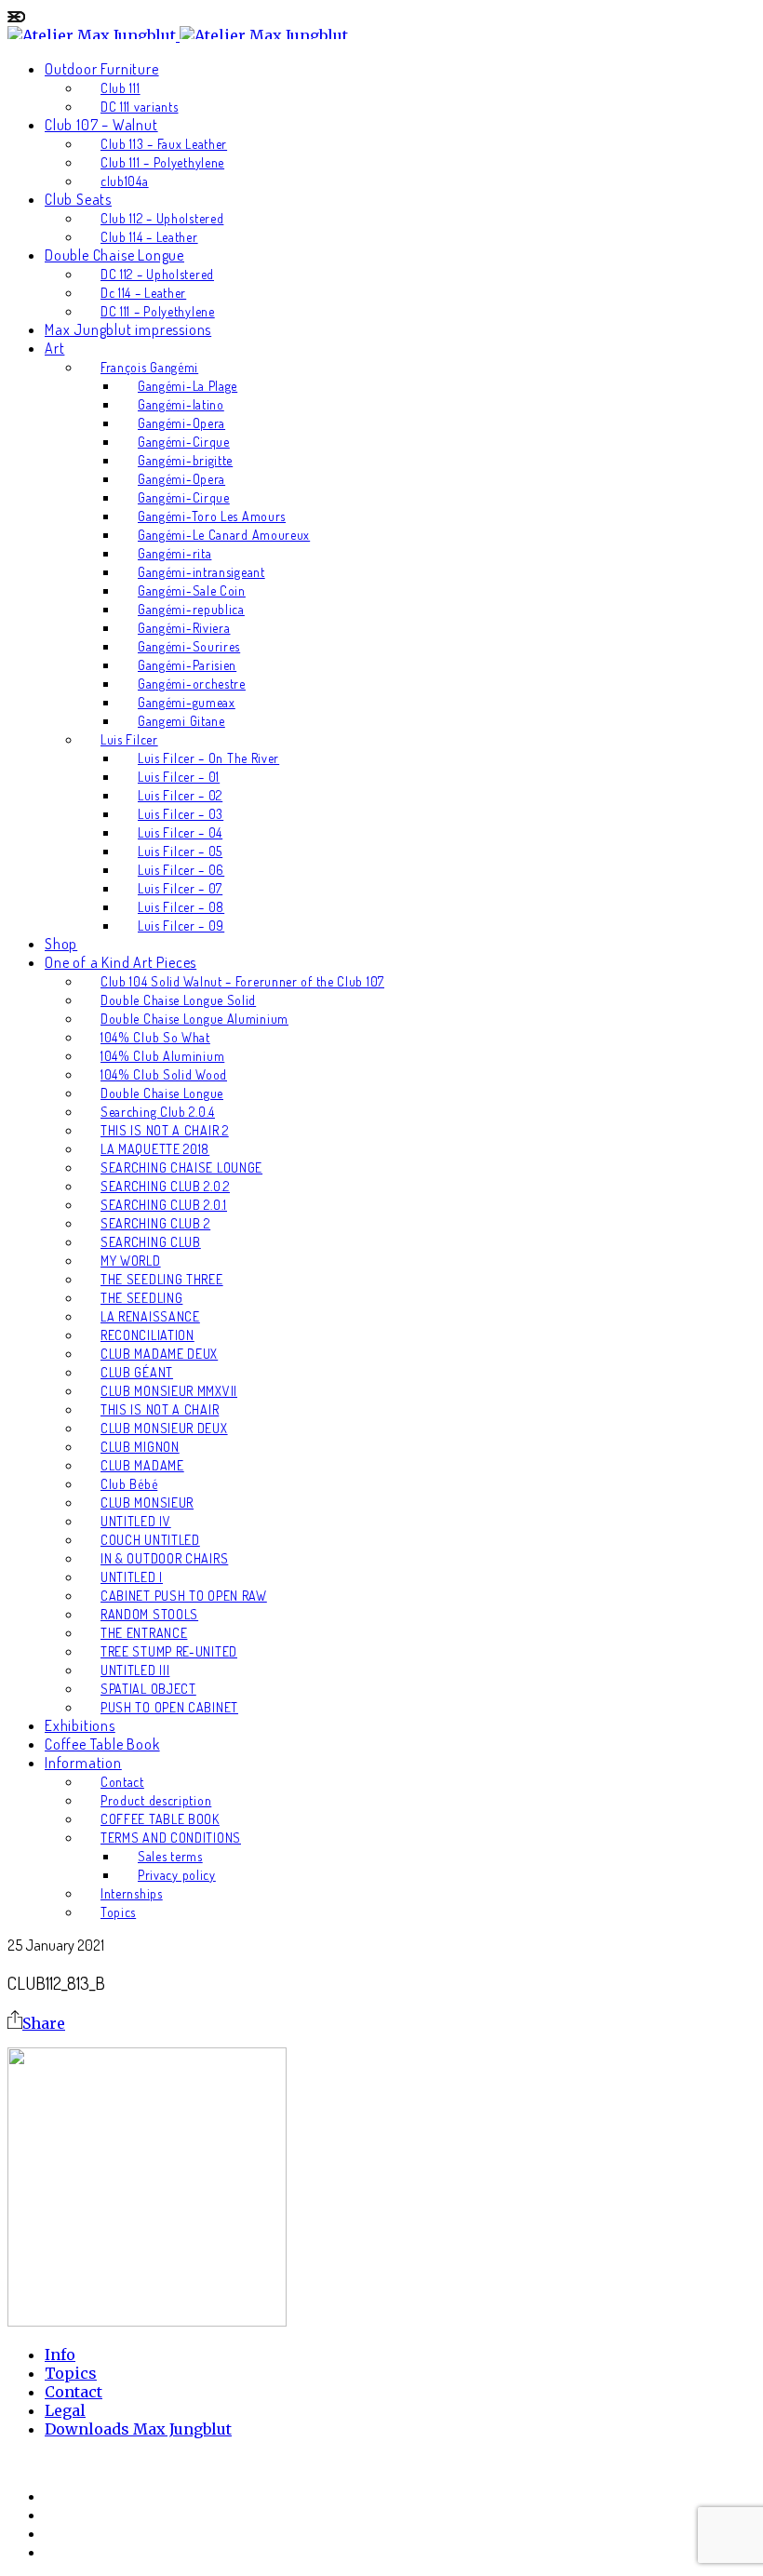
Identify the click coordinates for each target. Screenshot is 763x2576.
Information (83, 1763)
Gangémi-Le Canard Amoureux (224, 535)
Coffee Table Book (102, 1744)
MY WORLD (131, 1261)
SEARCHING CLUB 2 (155, 1223)
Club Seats (78, 199)
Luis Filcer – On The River (208, 758)
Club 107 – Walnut (101, 125)
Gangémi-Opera (181, 423)
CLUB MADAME (142, 1465)
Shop (61, 944)
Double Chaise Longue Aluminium (194, 1019)
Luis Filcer (129, 739)
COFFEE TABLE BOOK (160, 1819)
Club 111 (120, 88)
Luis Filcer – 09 (181, 926)
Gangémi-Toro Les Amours (212, 516)
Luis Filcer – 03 (181, 814)
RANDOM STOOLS (149, 1614)
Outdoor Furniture (102, 69)
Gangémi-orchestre (192, 684)
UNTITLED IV (136, 1521)
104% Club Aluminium (162, 1056)
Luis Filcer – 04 (180, 832)
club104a (125, 181)
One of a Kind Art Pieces (120, 962)
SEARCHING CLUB (151, 1242)
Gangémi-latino (181, 404)
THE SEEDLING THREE (162, 1279)
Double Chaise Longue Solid (178, 1000)
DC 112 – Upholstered (157, 274)
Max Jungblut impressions (128, 329)
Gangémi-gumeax (187, 702)
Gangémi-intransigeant (201, 572)
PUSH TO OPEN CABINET (169, 1707)
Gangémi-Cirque (184, 442)
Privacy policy (177, 1875)
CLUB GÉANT (137, 1372)
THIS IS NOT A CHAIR (160, 1409)
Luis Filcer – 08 (181, 907)
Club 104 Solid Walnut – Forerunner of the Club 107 (242, 981)
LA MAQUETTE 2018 (155, 1149)
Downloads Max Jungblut (138, 2429)
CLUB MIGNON (140, 1447)
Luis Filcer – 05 (180, 851)
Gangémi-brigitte (185, 460)
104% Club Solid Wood (164, 1074)
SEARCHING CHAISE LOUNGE (181, 1167)
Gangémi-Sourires (189, 646)
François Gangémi (149, 367)
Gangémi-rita (174, 553)
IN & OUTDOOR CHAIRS (164, 1558)
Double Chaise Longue (114, 255)
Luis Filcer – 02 (180, 795)
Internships (132, 1893)
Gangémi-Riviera (184, 628)
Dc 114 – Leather (143, 293)
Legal (65, 2410)
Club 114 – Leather (149, 237)
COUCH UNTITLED (150, 1540)
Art (54, 348)
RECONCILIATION (147, 1335)
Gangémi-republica (191, 609)
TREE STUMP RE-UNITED (169, 1651)
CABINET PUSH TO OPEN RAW (184, 1596)
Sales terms (170, 1856)
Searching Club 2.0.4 (158, 1112)
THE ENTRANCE (144, 1633)
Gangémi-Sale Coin (192, 590)
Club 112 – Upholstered (162, 218)
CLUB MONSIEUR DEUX (164, 1428)
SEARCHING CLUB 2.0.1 (164, 1205)
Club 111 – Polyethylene (162, 162)
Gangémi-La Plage (187, 386)
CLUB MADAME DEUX (159, 1354)
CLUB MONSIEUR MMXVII (169, 1391)
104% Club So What (155, 1037)
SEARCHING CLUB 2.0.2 (165, 1186)
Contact (122, 1782)
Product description (156, 1800)
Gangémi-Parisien (187, 665)
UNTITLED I (132, 1577)
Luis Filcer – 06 (181, 870)
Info (60, 2355)
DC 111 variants (140, 107)
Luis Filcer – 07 (180, 888)
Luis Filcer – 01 (179, 777)
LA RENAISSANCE (150, 1316)
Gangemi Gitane (181, 721)
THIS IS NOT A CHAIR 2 (165, 1130)
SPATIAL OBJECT (148, 1689)
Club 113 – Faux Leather (164, 144)
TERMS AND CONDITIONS (171, 1838)
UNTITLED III (135, 1670)
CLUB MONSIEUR (147, 1503)
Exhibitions (80, 1725)
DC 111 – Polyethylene (158, 311)
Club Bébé (129, 1484)
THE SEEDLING (141, 1298)
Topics (118, 1912)
